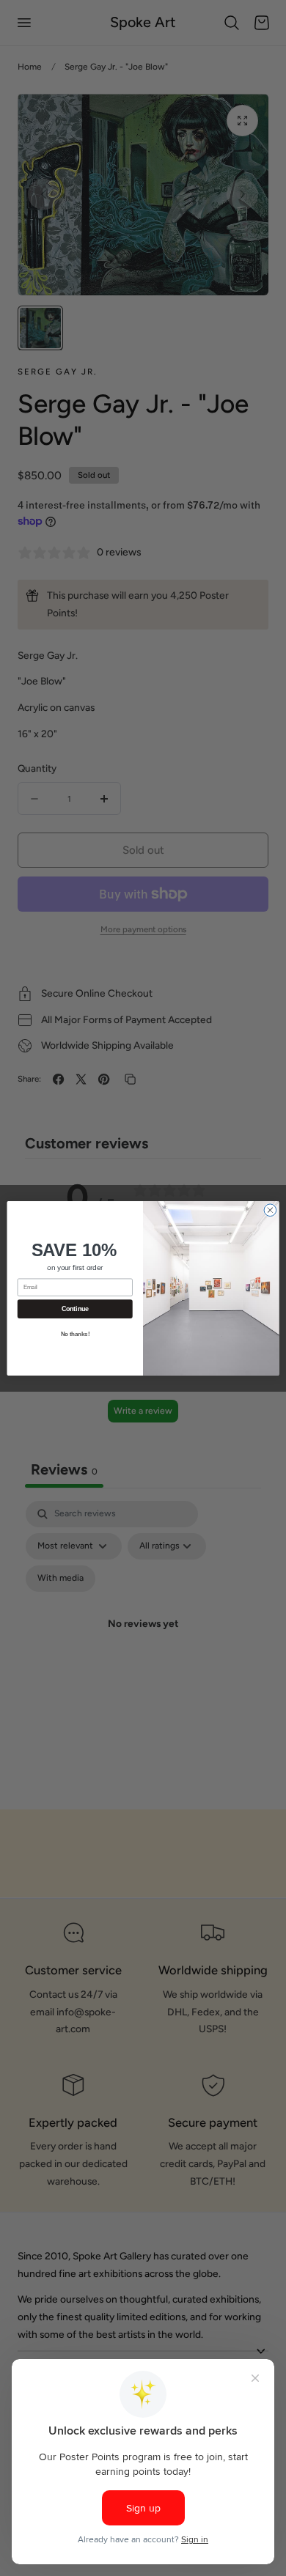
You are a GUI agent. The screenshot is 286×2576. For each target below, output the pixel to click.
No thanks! (75, 1334)
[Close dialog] (270, 1210)
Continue (75, 1309)
